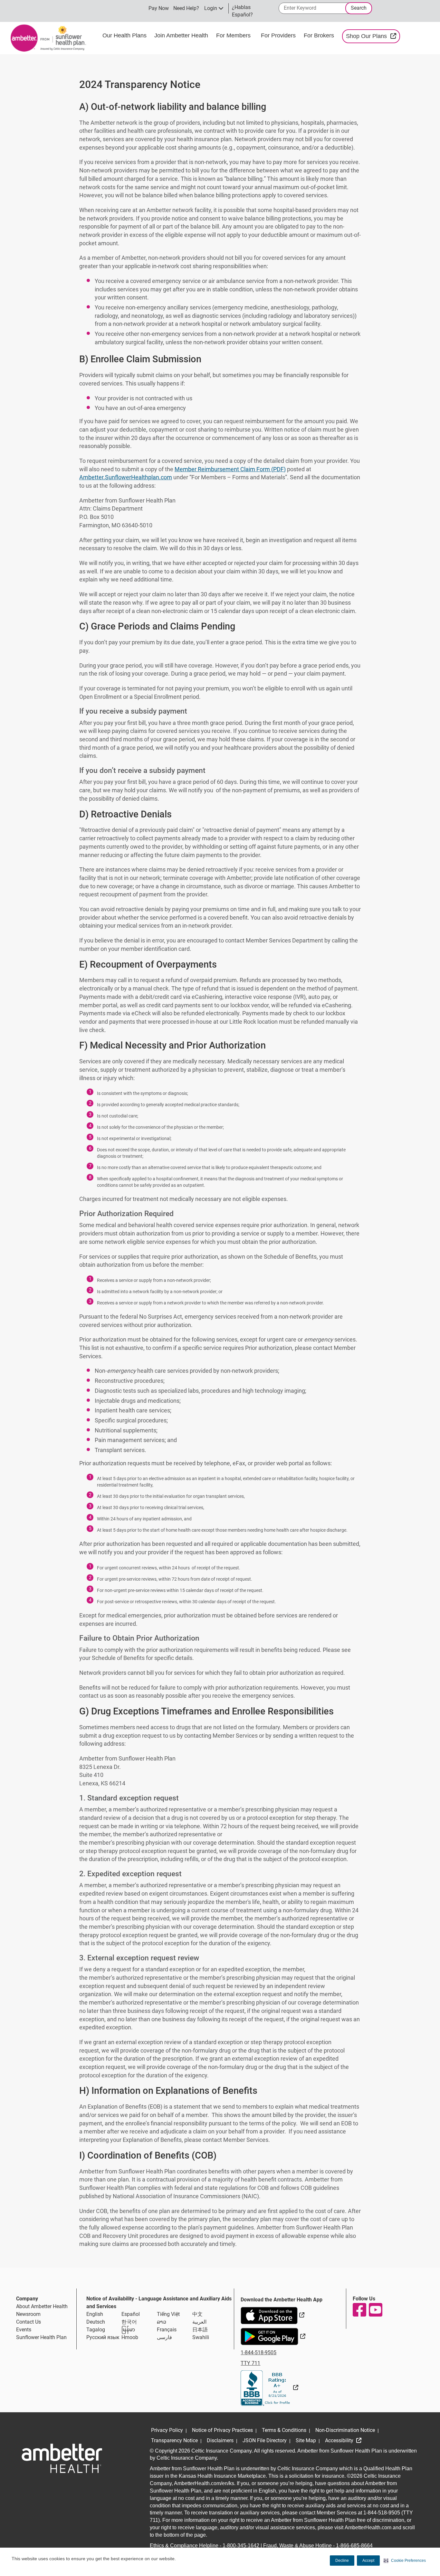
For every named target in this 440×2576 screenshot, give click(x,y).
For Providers (279, 35)
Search (359, 8)
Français (167, 2330)
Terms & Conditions (284, 2430)
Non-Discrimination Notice (345, 2430)
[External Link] (269, 2388)
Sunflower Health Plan (41, 2337)
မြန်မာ (128, 2330)
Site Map (306, 2440)
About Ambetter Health (42, 2306)
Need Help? (186, 8)
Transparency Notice (174, 2440)
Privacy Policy (167, 2430)
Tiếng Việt (168, 2314)
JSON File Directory (265, 2440)
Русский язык (103, 2337)
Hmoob (130, 2337)
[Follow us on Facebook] (359, 2310)
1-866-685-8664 (354, 2546)
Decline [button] (342, 2561)
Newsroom (28, 2314)
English (95, 2314)
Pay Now (159, 8)
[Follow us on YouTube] (375, 2310)
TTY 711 (250, 2363)
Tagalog (96, 2330)
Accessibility (340, 2440)
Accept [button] (368, 2561)
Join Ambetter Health (181, 35)
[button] (405, 2561)
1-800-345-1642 (241, 2546)
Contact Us (29, 2322)
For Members (233, 35)
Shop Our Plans (373, 36)
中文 (197, 2314)
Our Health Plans (124, 35)
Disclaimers (220, 2440)
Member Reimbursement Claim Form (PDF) (230, 469)
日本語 (200, 2330)
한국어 (129, 2322)
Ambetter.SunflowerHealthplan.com (126, 477)
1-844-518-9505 (258, 2352)
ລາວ (162, 2322)
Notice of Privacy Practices (222, 2430)
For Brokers (320, 35)
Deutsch (96, 2322)
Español (131, 2314)
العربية (199, 2322)
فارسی (164, 2337)
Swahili (201, 2337)
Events (24, 2330)
